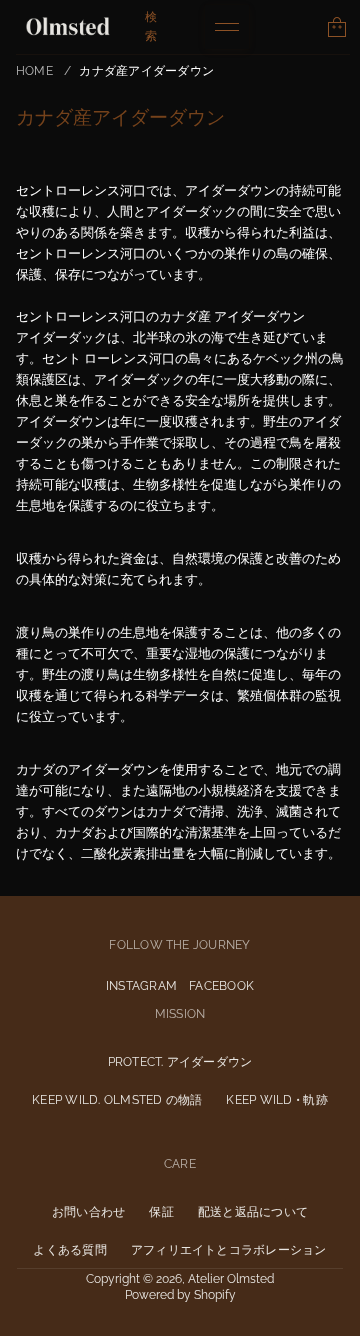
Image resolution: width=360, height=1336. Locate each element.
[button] (337, 27)
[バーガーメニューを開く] (227, 27)
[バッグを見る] (337, 27)
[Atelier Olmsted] (68, 27)
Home (34, 71)
